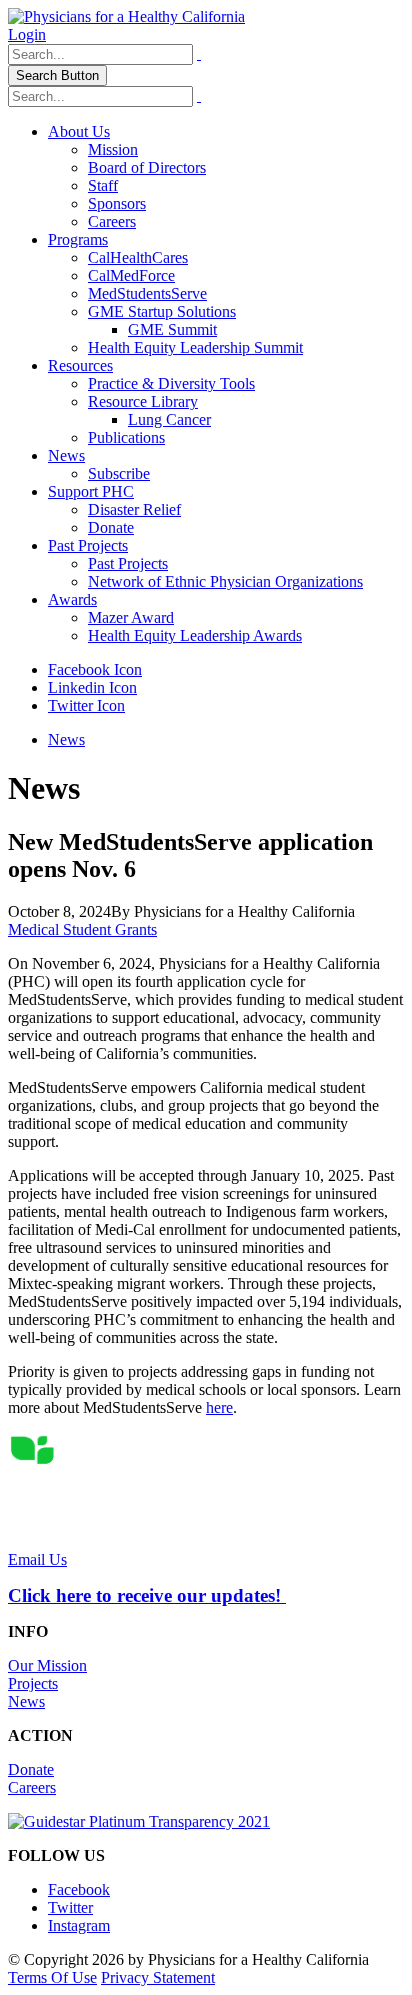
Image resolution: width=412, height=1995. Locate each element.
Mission (113, 149)
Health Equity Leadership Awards (195, 635)
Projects (33, 1683)
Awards (72, 599)
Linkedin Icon (92, 687)
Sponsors (117, 203)
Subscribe (119, 473)
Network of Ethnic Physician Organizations (225, 581)
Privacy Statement (158, 1977)
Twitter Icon (86, 705)
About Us (79, 131)
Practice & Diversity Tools (171, 383)
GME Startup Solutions (162, 311)
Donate (111, 527)
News (66, 455)
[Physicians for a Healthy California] (126, 16)
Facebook (79, 1889)
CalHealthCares (138, 257)
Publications (126, 437)
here (219, 1407)
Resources (80, 365)
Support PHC (91, 491)
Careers (112, 221)
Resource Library (143, 401)
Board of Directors (147, 167)
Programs (78, 239)
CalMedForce (131, 275)
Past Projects (88, 545)
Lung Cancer (169, 419)
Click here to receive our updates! (147, 1595)
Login (27, 34)
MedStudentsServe (147, 293)
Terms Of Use (52, 1977)
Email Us (37, 1559)
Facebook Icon (95, 669)
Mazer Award (131, 617)
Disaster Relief (134, 509)
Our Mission (47, 1665)
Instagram (79, 1925)
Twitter (70, 1907)
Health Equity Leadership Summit (195, 347)
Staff (103, 185)
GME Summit (172, 329)
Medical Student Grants (82, 929)
